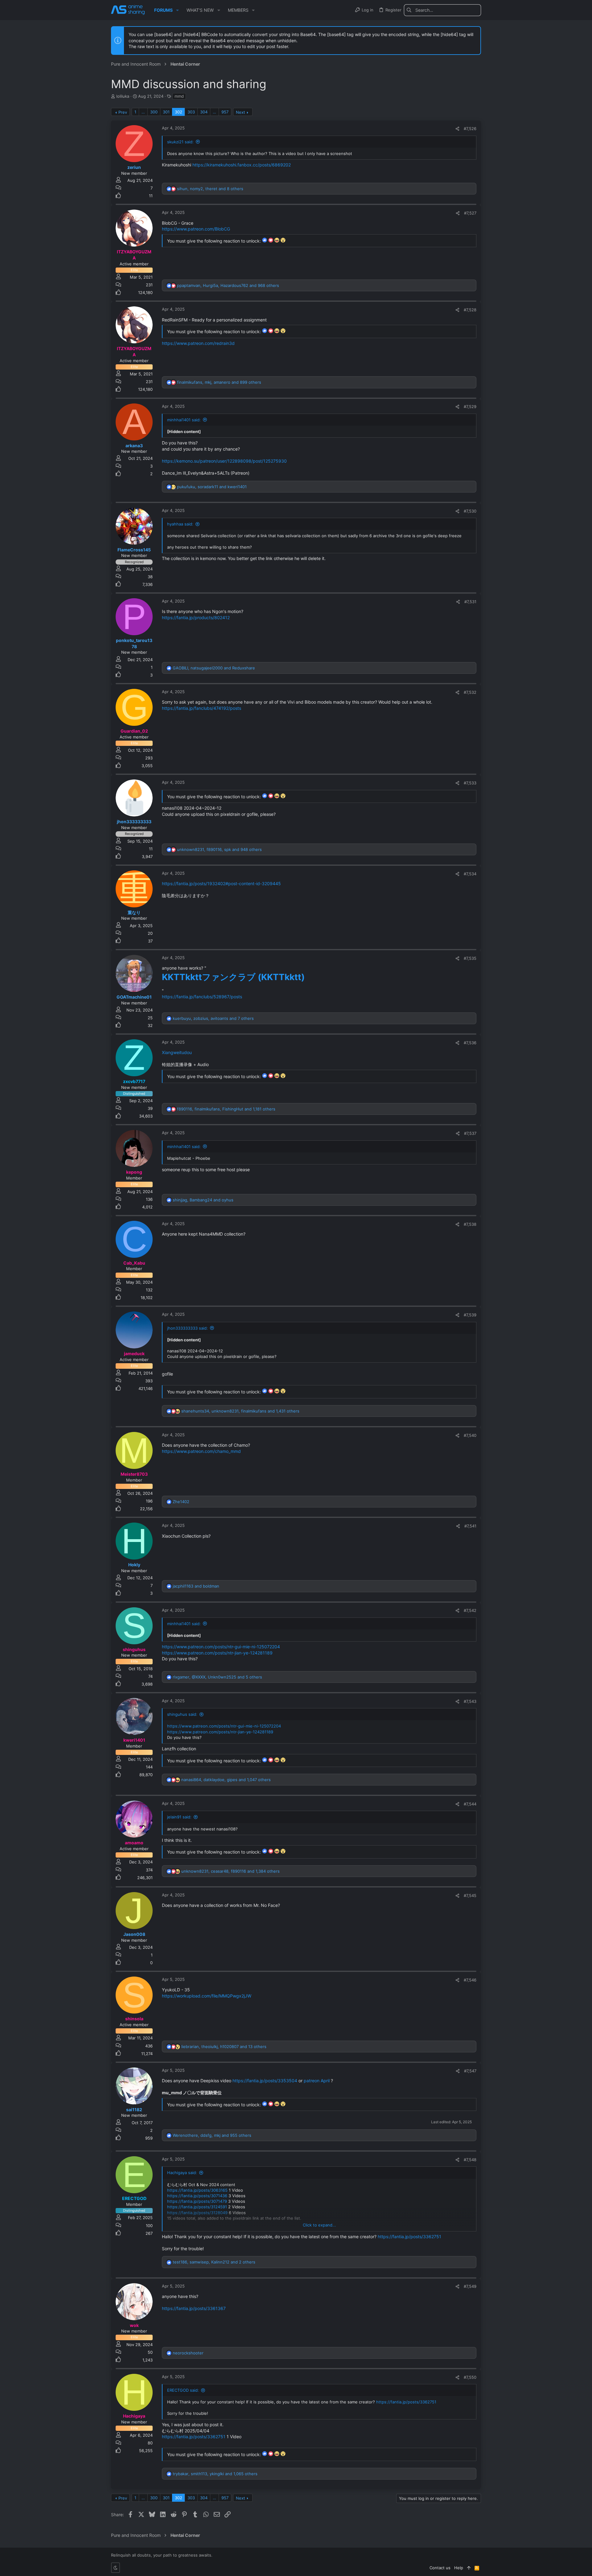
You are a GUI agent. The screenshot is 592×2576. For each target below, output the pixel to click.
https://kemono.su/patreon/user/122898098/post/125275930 (224, 461)
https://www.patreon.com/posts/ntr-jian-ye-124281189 (217, 1653)
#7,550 (470, 2377)
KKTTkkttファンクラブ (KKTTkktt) (233, 977)
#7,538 (470, 1224)
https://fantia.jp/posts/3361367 (194, 2308)
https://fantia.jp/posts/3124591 (197, 2207)
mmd (179, 96)
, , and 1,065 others (215, 2474)
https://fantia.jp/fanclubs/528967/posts (202, 997)
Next (240, 112)
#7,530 (470, 511)
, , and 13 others (224, 2046)
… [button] (143, 112)
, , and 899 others (219, 382)
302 (179, 112)
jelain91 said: (179, 1817)
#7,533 (470, 783)
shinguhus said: (182, 1714)
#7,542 (470, 1610)
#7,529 (470, 407)
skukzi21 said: (180, 142)
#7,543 (470, 1701)
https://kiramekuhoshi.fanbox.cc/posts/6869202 (242, 165)
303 (191, 112)
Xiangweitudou (177, 1052)
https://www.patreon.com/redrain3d (198, 343)
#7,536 (470, 1043)
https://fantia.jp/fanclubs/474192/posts (201, 708)
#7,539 (470, 1315)
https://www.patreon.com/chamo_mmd (201, 1451)
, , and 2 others (214, 2262)
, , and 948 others (219, 849)
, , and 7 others (213, 1018)
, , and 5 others (217, 1677)
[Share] (457, 129)
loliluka (123, 96)
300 (154, 112)
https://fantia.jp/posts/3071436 (197, 2196)
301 (166, 112)
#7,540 (470, 1435)
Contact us (440, 2568)
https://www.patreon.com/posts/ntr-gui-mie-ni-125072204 (221, 1647)
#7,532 (470, 692)
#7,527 (470, 213)
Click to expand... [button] (319, 2225)
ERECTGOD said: (183, 2390)
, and (212, 487)
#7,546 (470, 1980)
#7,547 (470, 2071)
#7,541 (470, 1526)
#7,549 (470, 2286)
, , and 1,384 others (230, 1871)
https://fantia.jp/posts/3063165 (197, 2190)
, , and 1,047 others (226, 1780)
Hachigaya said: (182, 2173)
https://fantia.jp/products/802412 (196, 617)
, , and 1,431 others (240, 1411)
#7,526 (470, 129)
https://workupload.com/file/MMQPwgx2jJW (207, 1996)
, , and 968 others (228, 285)
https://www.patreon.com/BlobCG (196, 229)
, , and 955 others (212, 2135)
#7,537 (470, 1133)
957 (225, 112)
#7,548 (470, 2160)
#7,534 (470, 874)
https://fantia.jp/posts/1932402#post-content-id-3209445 (221, 883)
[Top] (469, 2568)
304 (204, 112)
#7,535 (470, 958)
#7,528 (470, 310)
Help (459, 2568)
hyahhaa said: (180, 524)
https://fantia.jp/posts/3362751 (409, 2237)
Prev (123, 112)
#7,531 (470, 602)
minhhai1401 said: (184, 420)
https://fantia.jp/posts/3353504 (265, 2081)
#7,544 (470, 1804)
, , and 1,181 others (226, 1109)
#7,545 (470, 1895)
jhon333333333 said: (187, 1328)
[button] (177, 10)
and (196, 1586)
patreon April (317, 2081)
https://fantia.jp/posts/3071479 (197, 2201)
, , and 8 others (210, 189)
